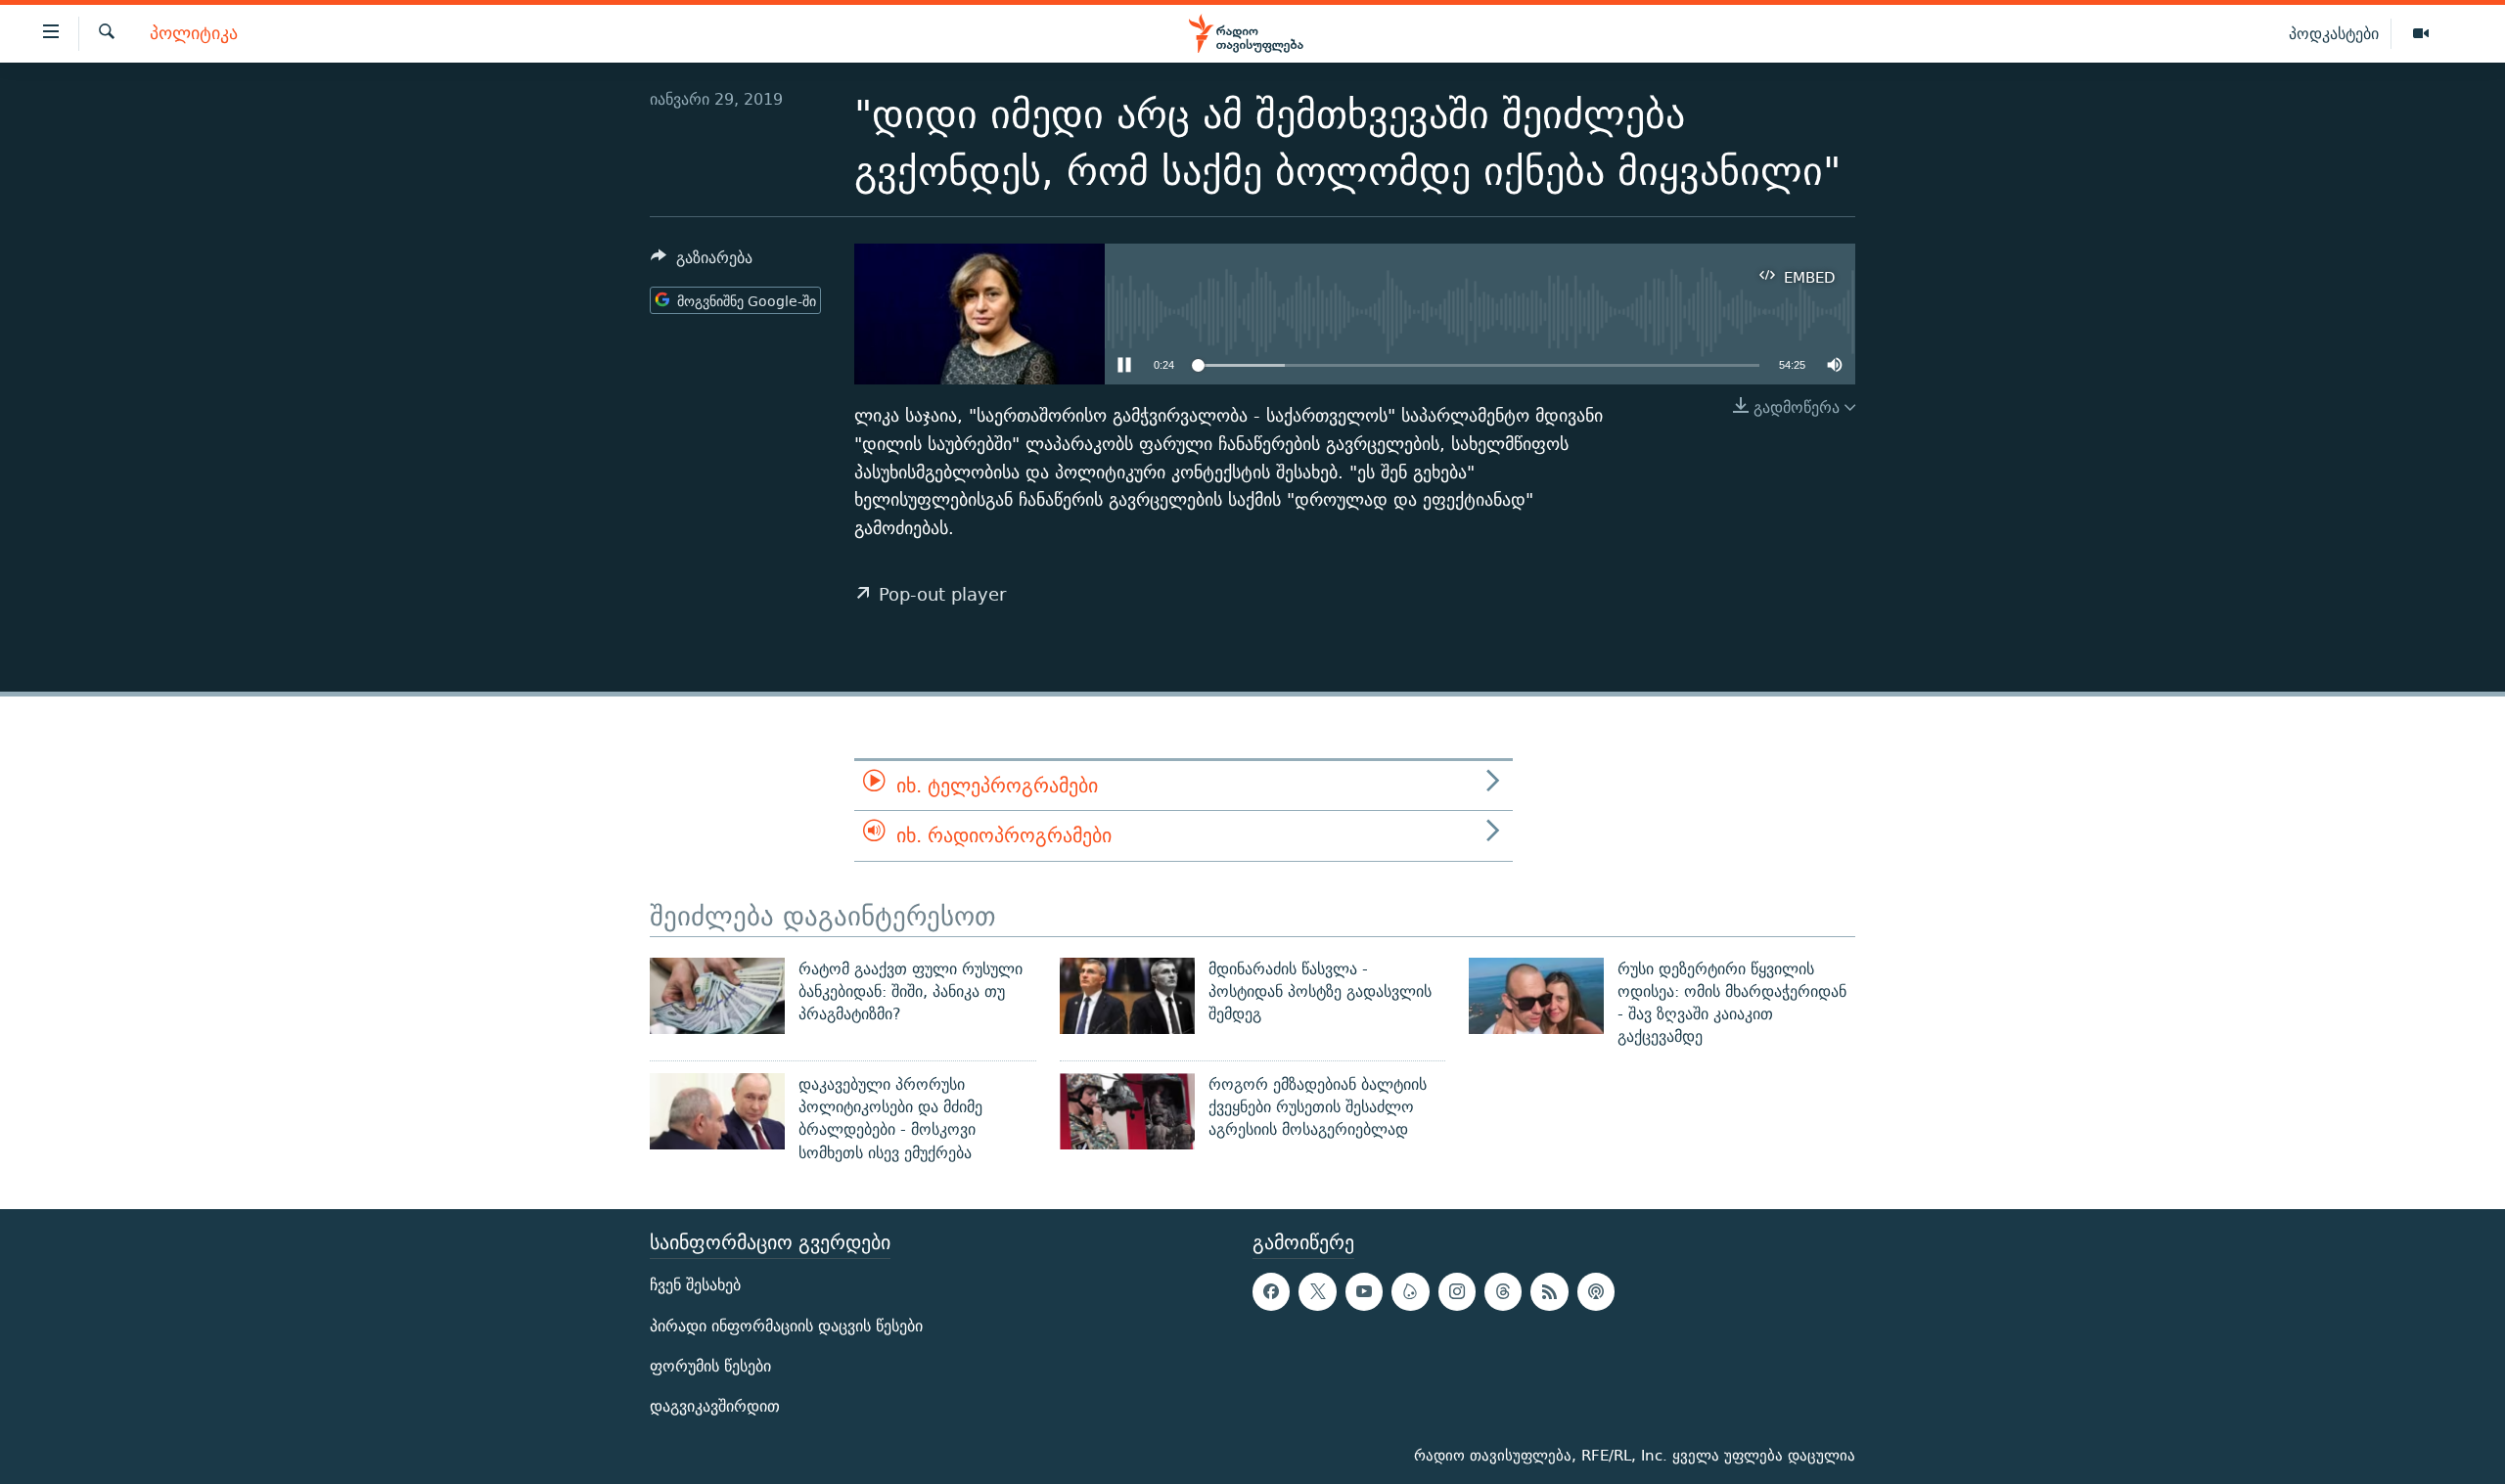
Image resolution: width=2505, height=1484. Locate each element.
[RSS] (1549, 1291)
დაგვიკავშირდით (715, 1406)
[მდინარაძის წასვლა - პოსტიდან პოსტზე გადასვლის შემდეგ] (1127, 996)
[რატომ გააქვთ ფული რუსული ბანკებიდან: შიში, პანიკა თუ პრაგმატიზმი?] (717, 996)
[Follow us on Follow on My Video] (1410, 1291)
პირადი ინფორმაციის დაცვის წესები (786, 1325)
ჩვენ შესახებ (695, 1285)
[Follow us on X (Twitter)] (1317, 1291)
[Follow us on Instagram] (1457, 1291)
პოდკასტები (2334, 33)
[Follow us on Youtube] (1364, 1291)
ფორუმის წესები (710, 1366)
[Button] (702, 263)
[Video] (2421, 34)
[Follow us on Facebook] (1271, 1291)
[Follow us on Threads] (1503, 1291)
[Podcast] (1596, 1291)
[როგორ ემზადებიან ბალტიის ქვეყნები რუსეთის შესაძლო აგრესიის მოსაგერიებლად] (1127, 1111)
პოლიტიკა (194, 34)
